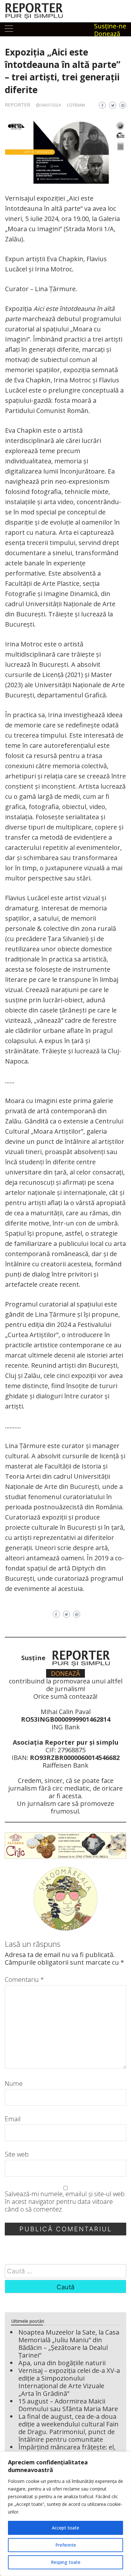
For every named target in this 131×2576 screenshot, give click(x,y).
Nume (14, 2084)
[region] (65, 2514)
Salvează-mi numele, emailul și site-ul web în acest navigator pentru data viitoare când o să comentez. (65, 2202)
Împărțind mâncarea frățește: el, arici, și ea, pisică (67, 2451)
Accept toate (65, 2528)
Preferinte (66, 2545)
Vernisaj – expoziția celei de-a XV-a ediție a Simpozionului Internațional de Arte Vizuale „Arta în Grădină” (69, 2382)
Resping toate (66, 2562)
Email (13, 2119)
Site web (17, 2154)
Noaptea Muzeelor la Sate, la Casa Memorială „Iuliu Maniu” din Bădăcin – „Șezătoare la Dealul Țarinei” (69, 2344)
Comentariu (24, 1980)
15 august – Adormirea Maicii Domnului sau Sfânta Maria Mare (68, 2405)
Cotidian (76, 105)
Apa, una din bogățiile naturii (62, 2363)
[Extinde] (118, 129)
